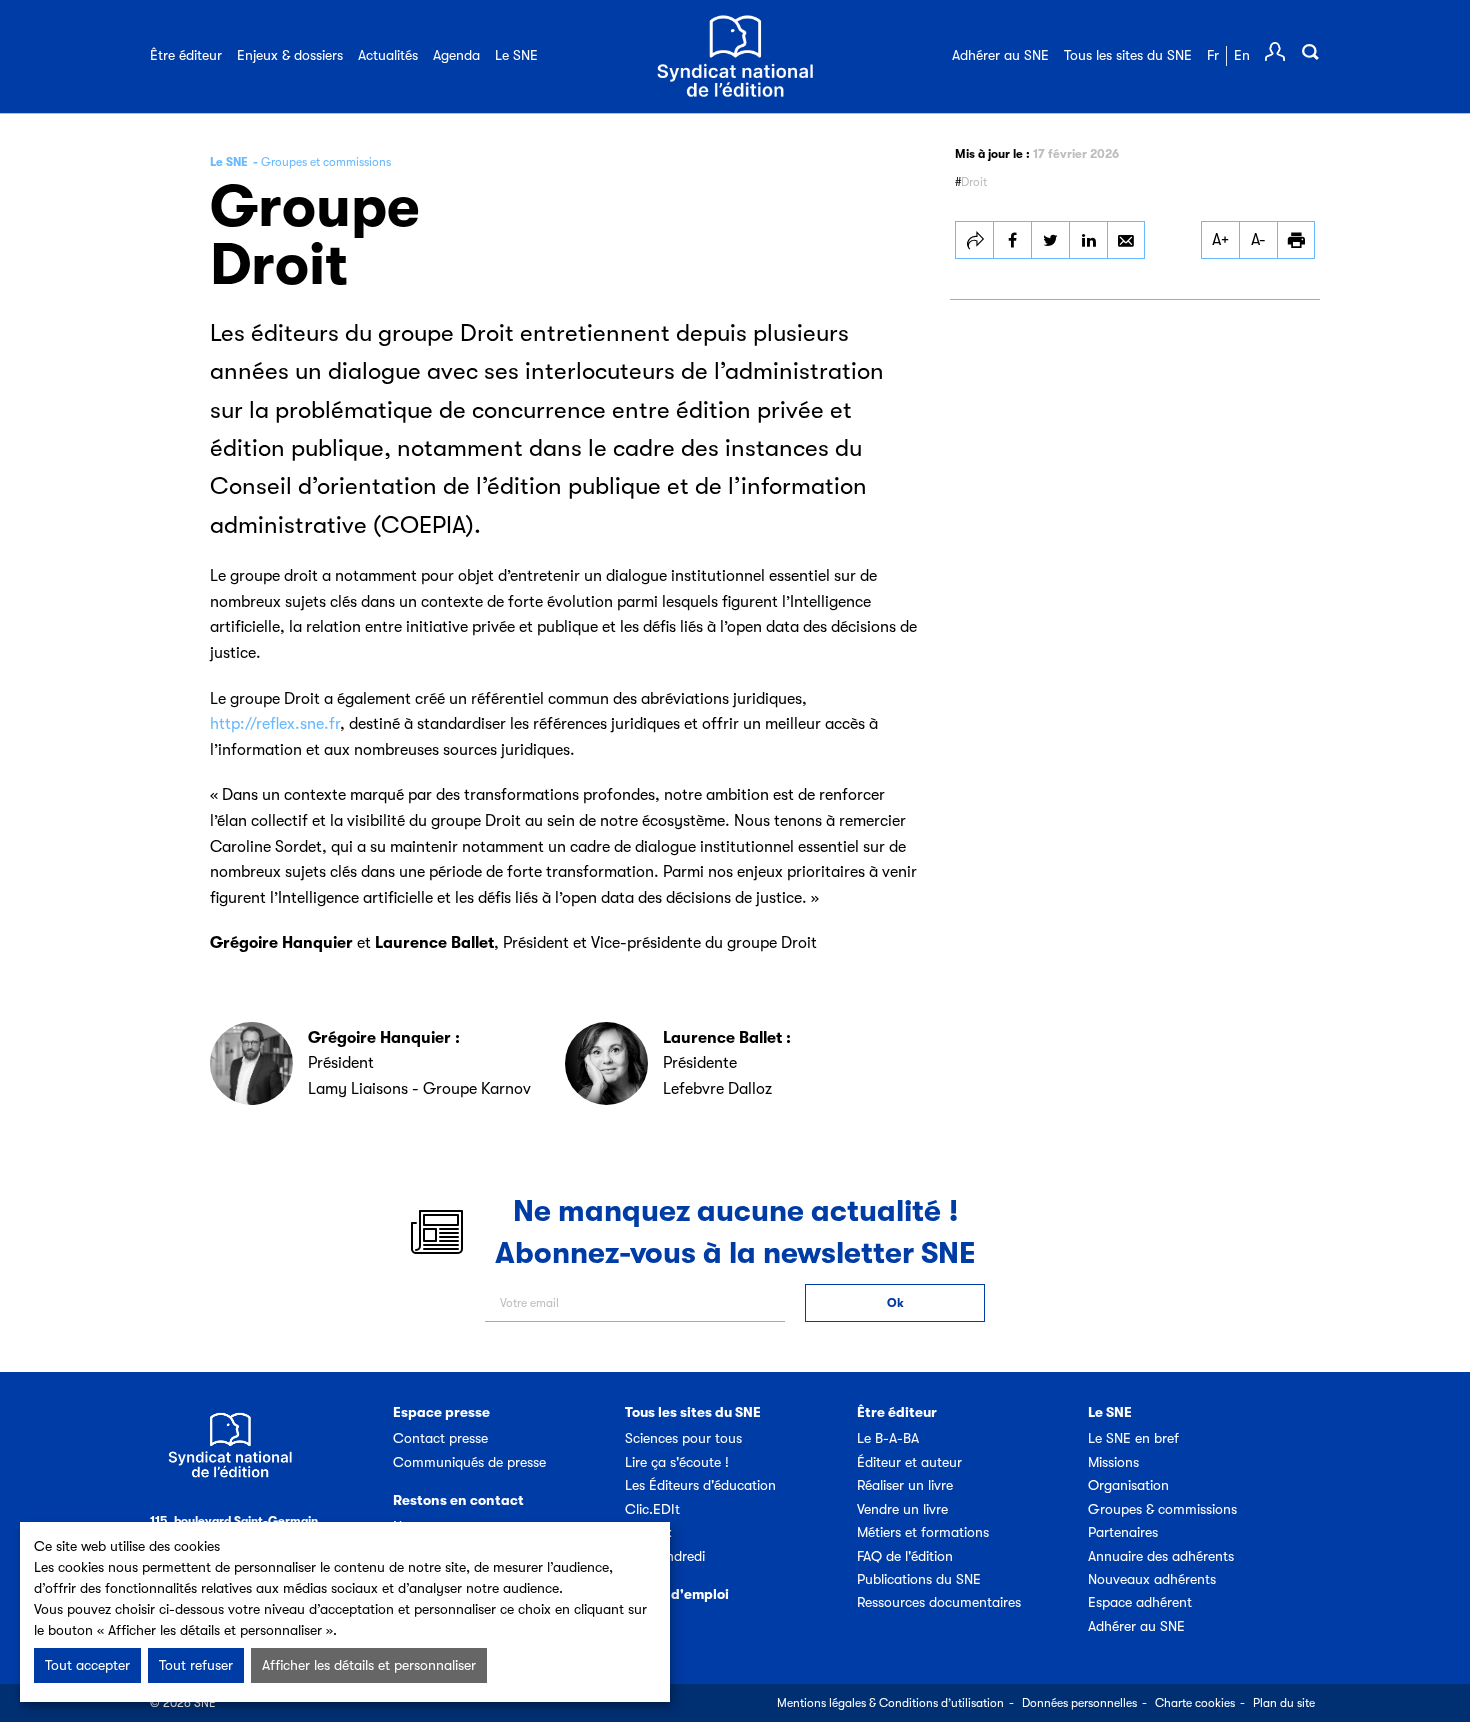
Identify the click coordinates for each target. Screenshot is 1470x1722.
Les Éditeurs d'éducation (700, 1485)
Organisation (1128, 1485)
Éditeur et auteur (909, 1462)
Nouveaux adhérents (1152, 1579)
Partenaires (1123, 1532)
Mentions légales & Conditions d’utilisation (890, 1703)
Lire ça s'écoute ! (677, 1462)
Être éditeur (186, 55)
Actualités (388, 55)
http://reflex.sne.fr (275, 724)
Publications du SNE (919, 1579)
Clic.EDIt (652, 1509)
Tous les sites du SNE (1128, 55)
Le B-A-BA (888, 1438)
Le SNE (516, 55)
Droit (974, 182)
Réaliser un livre (905, 1485)
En (1242, 55)
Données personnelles (1079, 1703)
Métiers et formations (923, 1532)
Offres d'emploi (677, 1594)
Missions (1113, 1462)
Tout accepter (87, 1665)
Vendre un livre (902, 1509)
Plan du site (1284, 1703)
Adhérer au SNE (1000, 55)
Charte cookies (1195, 1703)
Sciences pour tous (683, 1438)
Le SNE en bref (1133, 1438)
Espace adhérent (1140, 1602)
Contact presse (440, 1438)
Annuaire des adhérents (1161, 1556)
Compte (1275, 52)
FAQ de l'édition (905, 1556)
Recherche (1310, 52)
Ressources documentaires (939, 1602)
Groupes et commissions (326, 162)
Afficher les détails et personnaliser (369, 1665)
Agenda (456, 55)
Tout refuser (196, 1665)
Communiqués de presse (469, 1462)
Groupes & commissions (1162, 1509)
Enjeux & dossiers (290, 55)
